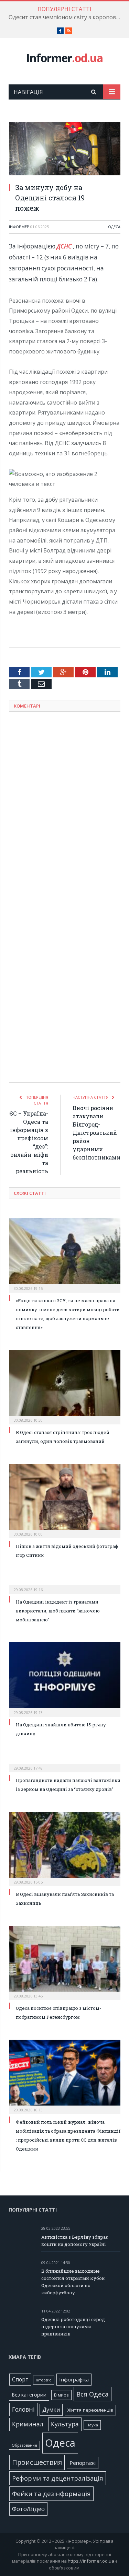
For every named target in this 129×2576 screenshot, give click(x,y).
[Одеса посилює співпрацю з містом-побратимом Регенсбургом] (65, 1962)
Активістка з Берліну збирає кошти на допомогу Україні (75, 2241)
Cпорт (20, 2380)
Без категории (29, 2395)
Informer (64, 58)
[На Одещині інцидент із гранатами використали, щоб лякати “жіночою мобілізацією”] (65, 1585)
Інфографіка (74, 2379)
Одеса (114, 227)
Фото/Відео (28, 2509)
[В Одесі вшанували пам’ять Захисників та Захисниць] (65, 1848)
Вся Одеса (93, 2394)
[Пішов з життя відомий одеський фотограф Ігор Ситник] (65, 1500)
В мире (61, 2395)
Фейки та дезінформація (51, 2493)
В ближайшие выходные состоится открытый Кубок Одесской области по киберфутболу (73, 2282)
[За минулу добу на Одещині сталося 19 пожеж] (65, 150)
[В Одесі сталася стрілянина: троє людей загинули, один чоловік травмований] (65, 1386)
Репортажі (83, 2463)
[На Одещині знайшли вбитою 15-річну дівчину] (65, 1679)
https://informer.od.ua (91, 2561)
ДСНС (64, 246)
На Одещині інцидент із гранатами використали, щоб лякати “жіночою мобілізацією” (58, 1611)
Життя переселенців (90, 2410)
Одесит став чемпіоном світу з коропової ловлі (66, 17)
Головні (23, 2409)
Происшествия (37, 2462)
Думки (51, 2410)
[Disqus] (65, 807)
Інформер (19, 227)
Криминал (28, 2424)
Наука (92, 2425)
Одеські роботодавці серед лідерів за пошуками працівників (73, 2327)
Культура (65, 2424)
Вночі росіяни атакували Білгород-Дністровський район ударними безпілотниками (96, 1133)
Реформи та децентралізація (58, 2478)
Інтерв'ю (44, 2380)
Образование (24, 2445)
